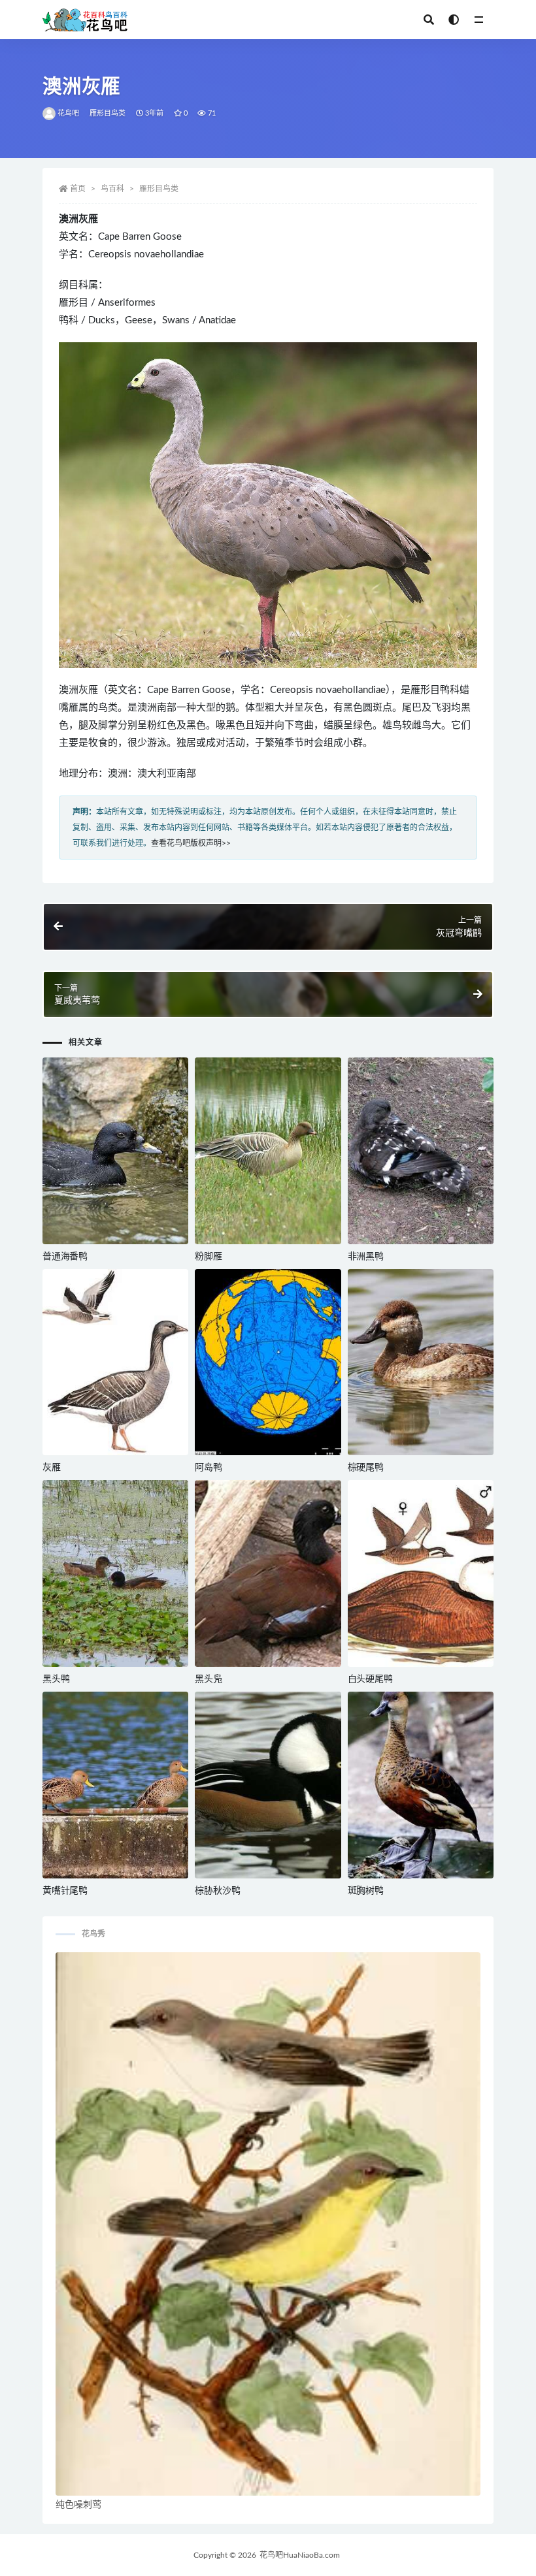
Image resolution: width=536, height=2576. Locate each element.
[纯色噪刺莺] (268, 2224)
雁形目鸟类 (108, 113)
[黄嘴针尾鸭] (115, 1785)
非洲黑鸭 (366, 1257)
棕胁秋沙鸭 (217, 1891)
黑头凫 (208, 1679)
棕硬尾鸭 (366, 1468)
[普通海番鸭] (115, 1151)
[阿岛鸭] (268, 1362)
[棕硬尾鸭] (421, 1362)
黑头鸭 (56, 1679)
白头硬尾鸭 (370, 1679)
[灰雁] (115, 1362)
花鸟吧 (69, 113)
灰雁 (52, 1468)
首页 (78, 189)
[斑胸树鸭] (421, 1785)
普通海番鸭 (65, 1257)
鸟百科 (112, 189)
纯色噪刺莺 (78, 2505)
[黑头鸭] (115, 1573)
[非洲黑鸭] (421, 1151)
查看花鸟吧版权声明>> (191, 843)
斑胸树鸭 (366, 1891)
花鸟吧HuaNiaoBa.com (300, 2555)
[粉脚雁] (268, 1151)
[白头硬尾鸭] (421, 1573)
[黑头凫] (268, 1573)
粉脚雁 (208, 1257)
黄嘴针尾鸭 (65, 1891)
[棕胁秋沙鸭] (268, 1785)
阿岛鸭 (208, 1468)
